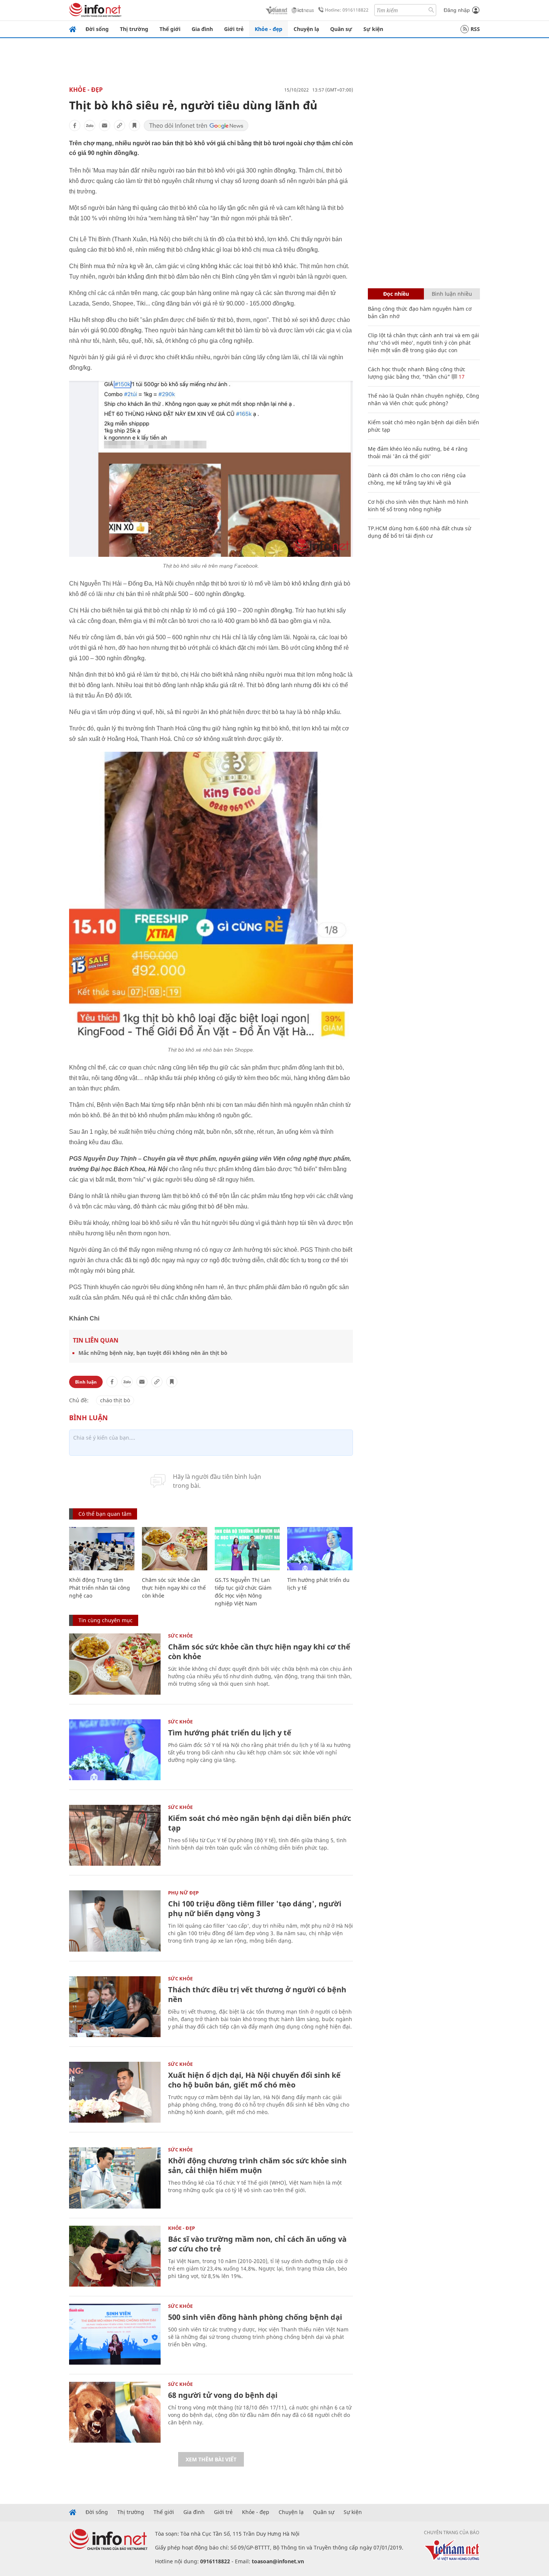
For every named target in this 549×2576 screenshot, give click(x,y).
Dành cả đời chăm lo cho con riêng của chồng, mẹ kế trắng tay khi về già (417, 479)
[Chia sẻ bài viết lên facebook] (75, 125)
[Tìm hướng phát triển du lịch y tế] (320, 1549)
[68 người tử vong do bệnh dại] (115, 2412)
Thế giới (170, 29)
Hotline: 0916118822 (347, 10)
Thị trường (134, 29)
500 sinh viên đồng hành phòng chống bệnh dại (255, 2317)
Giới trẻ (234, 29)
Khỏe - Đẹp (86, 90)
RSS (475, 29)
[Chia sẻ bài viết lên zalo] (90, 125)
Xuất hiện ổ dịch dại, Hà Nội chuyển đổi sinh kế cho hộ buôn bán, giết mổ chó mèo (254, 2080)
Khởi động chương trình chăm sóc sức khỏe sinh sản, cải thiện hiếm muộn (257, 2165)
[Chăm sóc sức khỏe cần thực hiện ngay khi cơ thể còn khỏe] (175, 1549)
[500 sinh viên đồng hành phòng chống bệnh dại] (115, 2334)
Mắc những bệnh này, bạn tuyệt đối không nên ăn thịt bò (153, 1353)
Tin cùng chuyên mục (106, 1620)
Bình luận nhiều (452, 294)
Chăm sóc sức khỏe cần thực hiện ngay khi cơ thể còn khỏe (174, 1588)
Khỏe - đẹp (269, 29)
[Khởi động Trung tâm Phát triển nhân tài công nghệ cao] (102, 1549)
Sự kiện (373, 29)
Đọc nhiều (396, 294)
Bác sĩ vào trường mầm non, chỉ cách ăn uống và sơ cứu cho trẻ (257, 2244)
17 (461, 377)
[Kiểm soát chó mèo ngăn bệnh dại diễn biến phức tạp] (115, 1835)
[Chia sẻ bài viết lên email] (105, 125)
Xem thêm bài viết (211, 2459)
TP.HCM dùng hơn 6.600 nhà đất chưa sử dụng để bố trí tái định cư (419, 532)
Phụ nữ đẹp (183, 1893)
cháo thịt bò (115, 1400)
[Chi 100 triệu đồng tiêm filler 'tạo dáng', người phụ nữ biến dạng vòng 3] (115, 1921)
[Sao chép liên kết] (120, 125)
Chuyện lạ (306, 29)
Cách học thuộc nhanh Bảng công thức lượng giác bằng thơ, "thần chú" (417, 373)
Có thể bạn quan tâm (105, 1514)
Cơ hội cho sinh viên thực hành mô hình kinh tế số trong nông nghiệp (418, 505)
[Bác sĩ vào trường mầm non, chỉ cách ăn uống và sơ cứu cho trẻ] (115, 2256)
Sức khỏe (180, 1636)
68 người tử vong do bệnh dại (223, 2395)
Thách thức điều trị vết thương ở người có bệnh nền (257, 1994)
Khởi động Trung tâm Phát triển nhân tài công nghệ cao (100, 1588)
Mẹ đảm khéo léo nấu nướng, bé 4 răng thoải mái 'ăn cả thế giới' (418, 452)
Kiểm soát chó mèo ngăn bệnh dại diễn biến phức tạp (260, 1823)
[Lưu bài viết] (134, 125)
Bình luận (86, 1382)
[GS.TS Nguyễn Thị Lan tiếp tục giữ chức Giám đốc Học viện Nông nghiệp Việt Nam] (247, 1549)
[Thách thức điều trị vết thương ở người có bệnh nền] (115, 2007)
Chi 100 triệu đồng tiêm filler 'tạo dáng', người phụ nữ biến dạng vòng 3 (255, 1908)
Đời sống (97, 29)
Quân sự (341, 29)
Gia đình (202, 29)
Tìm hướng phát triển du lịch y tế (230, 1733)
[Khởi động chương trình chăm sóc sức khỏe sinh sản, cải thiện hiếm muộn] (115, 2178)
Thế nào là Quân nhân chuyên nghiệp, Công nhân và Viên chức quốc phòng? (424, 399)
